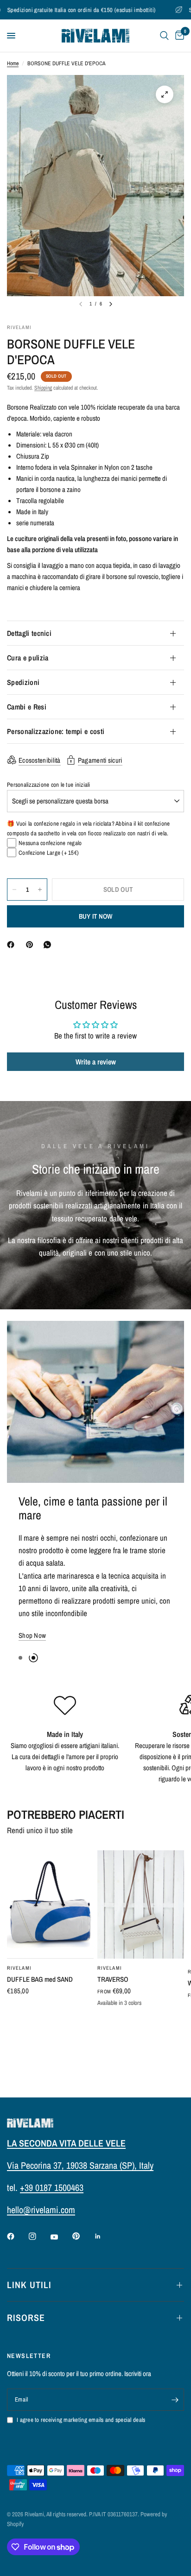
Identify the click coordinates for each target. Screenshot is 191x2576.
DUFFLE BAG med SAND (40, 1953)
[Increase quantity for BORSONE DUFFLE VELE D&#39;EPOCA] (40, 890)
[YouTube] (61, 2237)
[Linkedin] (104, 2236)
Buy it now (96, 916)
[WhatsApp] (49, 945)
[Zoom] (165, 94)
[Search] (164, 36)
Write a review (96, 1062)
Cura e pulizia (28, 658)
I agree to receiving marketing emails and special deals (81, 2420)
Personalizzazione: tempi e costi (56, 731)
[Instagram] (39, 2236)
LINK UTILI (29, 2285)
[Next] (111, 304)
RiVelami (19, 1941)
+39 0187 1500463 (52, 2187)
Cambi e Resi (27, 707)
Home (13, 63)
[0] (178, 36)
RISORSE (26, 2318)
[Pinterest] (32, 945)
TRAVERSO (113, 1953)
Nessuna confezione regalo (50, 843)
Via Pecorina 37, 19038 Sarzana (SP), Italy (80, 2165)
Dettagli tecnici (29, 633)
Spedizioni (23, 682)
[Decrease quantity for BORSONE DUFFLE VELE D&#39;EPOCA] (14, 890)
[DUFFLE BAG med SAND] (50, 1878)
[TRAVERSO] (141, 1878)
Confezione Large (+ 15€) (49, 853)
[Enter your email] (175, 2400)
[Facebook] (13, 945)
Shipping (43, 388)
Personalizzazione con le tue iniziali (49, 785)
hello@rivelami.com (41, 2210)
